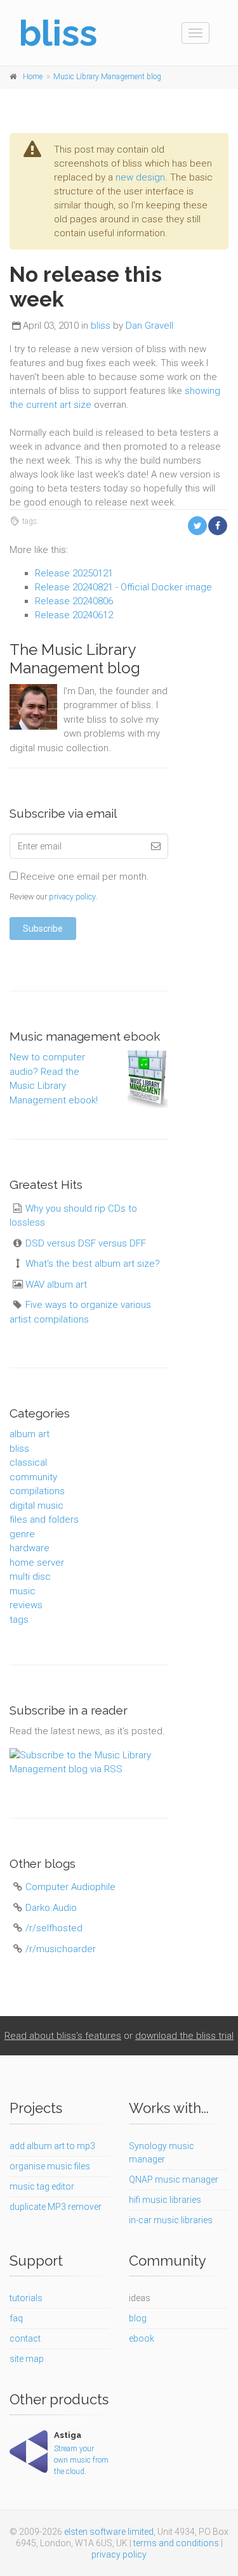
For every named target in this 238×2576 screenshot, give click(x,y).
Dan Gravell (149, 326)
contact (25, 2338)
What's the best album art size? (93, 1264)
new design (140, 177)
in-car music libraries (171, 2220)
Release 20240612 (74, 615)
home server (37, 1563)
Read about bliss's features (63, 2036)
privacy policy (72, 897)
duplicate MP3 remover (56, 2207)
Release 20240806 (74, 601)
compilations (37, 1491)
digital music (36, 1506)
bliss (101, 326)
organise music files (50, 2166)
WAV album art (56, 1285)
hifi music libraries (165, 2200)
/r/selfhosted (54, 1928)
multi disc (30, 1577)
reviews (26, 1605)
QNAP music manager (174, 2179)
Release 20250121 (74, 573)
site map (27, 2359)
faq (16, 2318)
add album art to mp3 (52, 2146)
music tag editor (42, 2186)
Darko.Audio (51, 1908)
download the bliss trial (184, 2036)
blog (138, 2318)
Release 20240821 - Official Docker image (123, 587)
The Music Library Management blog (75, 659)
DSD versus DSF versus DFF (86, 1243)
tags (19, 1620)
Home (33, 77)
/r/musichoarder (61, 1949)
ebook (142, 2338)
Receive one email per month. (83, 877)
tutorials (26, 2298)
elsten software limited (109, 2532)
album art (30, 1434)
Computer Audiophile (70, 1887)
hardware (30, 1548)
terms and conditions (176, 2543)
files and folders (44, 1520)
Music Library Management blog (107, 77)
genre (22, 1534)
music (23, 1591)
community (33, 1477)
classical (28, 1462)
